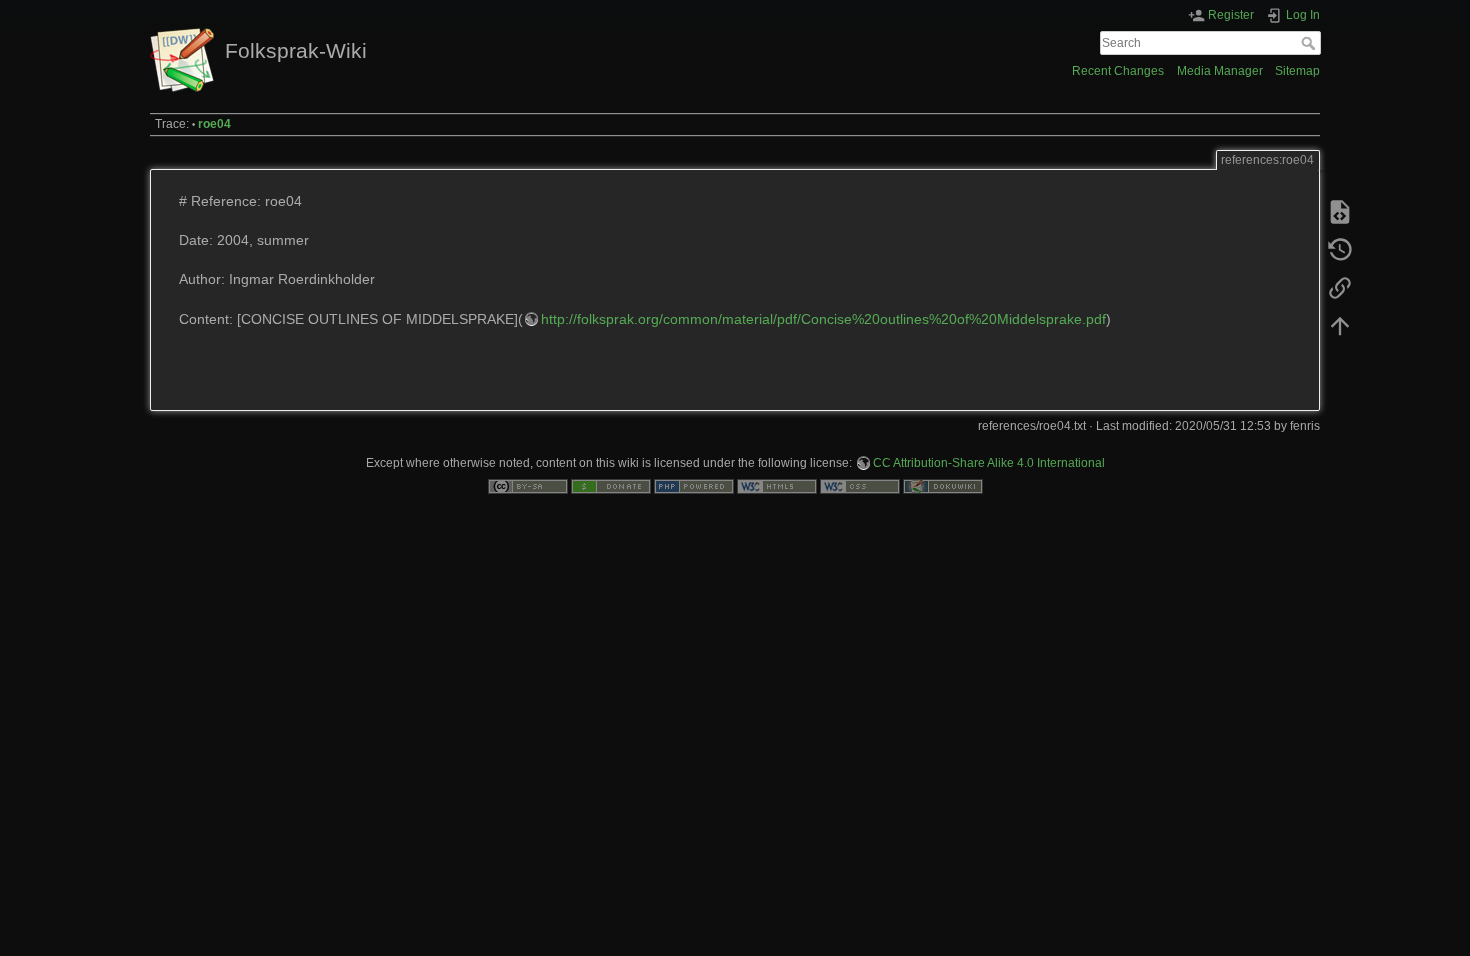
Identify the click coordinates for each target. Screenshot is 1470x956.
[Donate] (611, 486)
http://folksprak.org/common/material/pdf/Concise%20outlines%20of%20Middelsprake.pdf (823, 319)
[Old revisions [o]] (1340, 250)
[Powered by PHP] (694, 486)
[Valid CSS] (860, 486)
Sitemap (1297, 71)
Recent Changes (1118, 71)
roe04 (214, 124)
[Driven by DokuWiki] (943, 486)
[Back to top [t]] (1340, 326)
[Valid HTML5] (777, 486)
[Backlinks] (1340, 288)
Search (1310, 43)
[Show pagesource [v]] (1340, 212)
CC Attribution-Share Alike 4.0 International (989, 463)
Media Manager (1220, 71)
